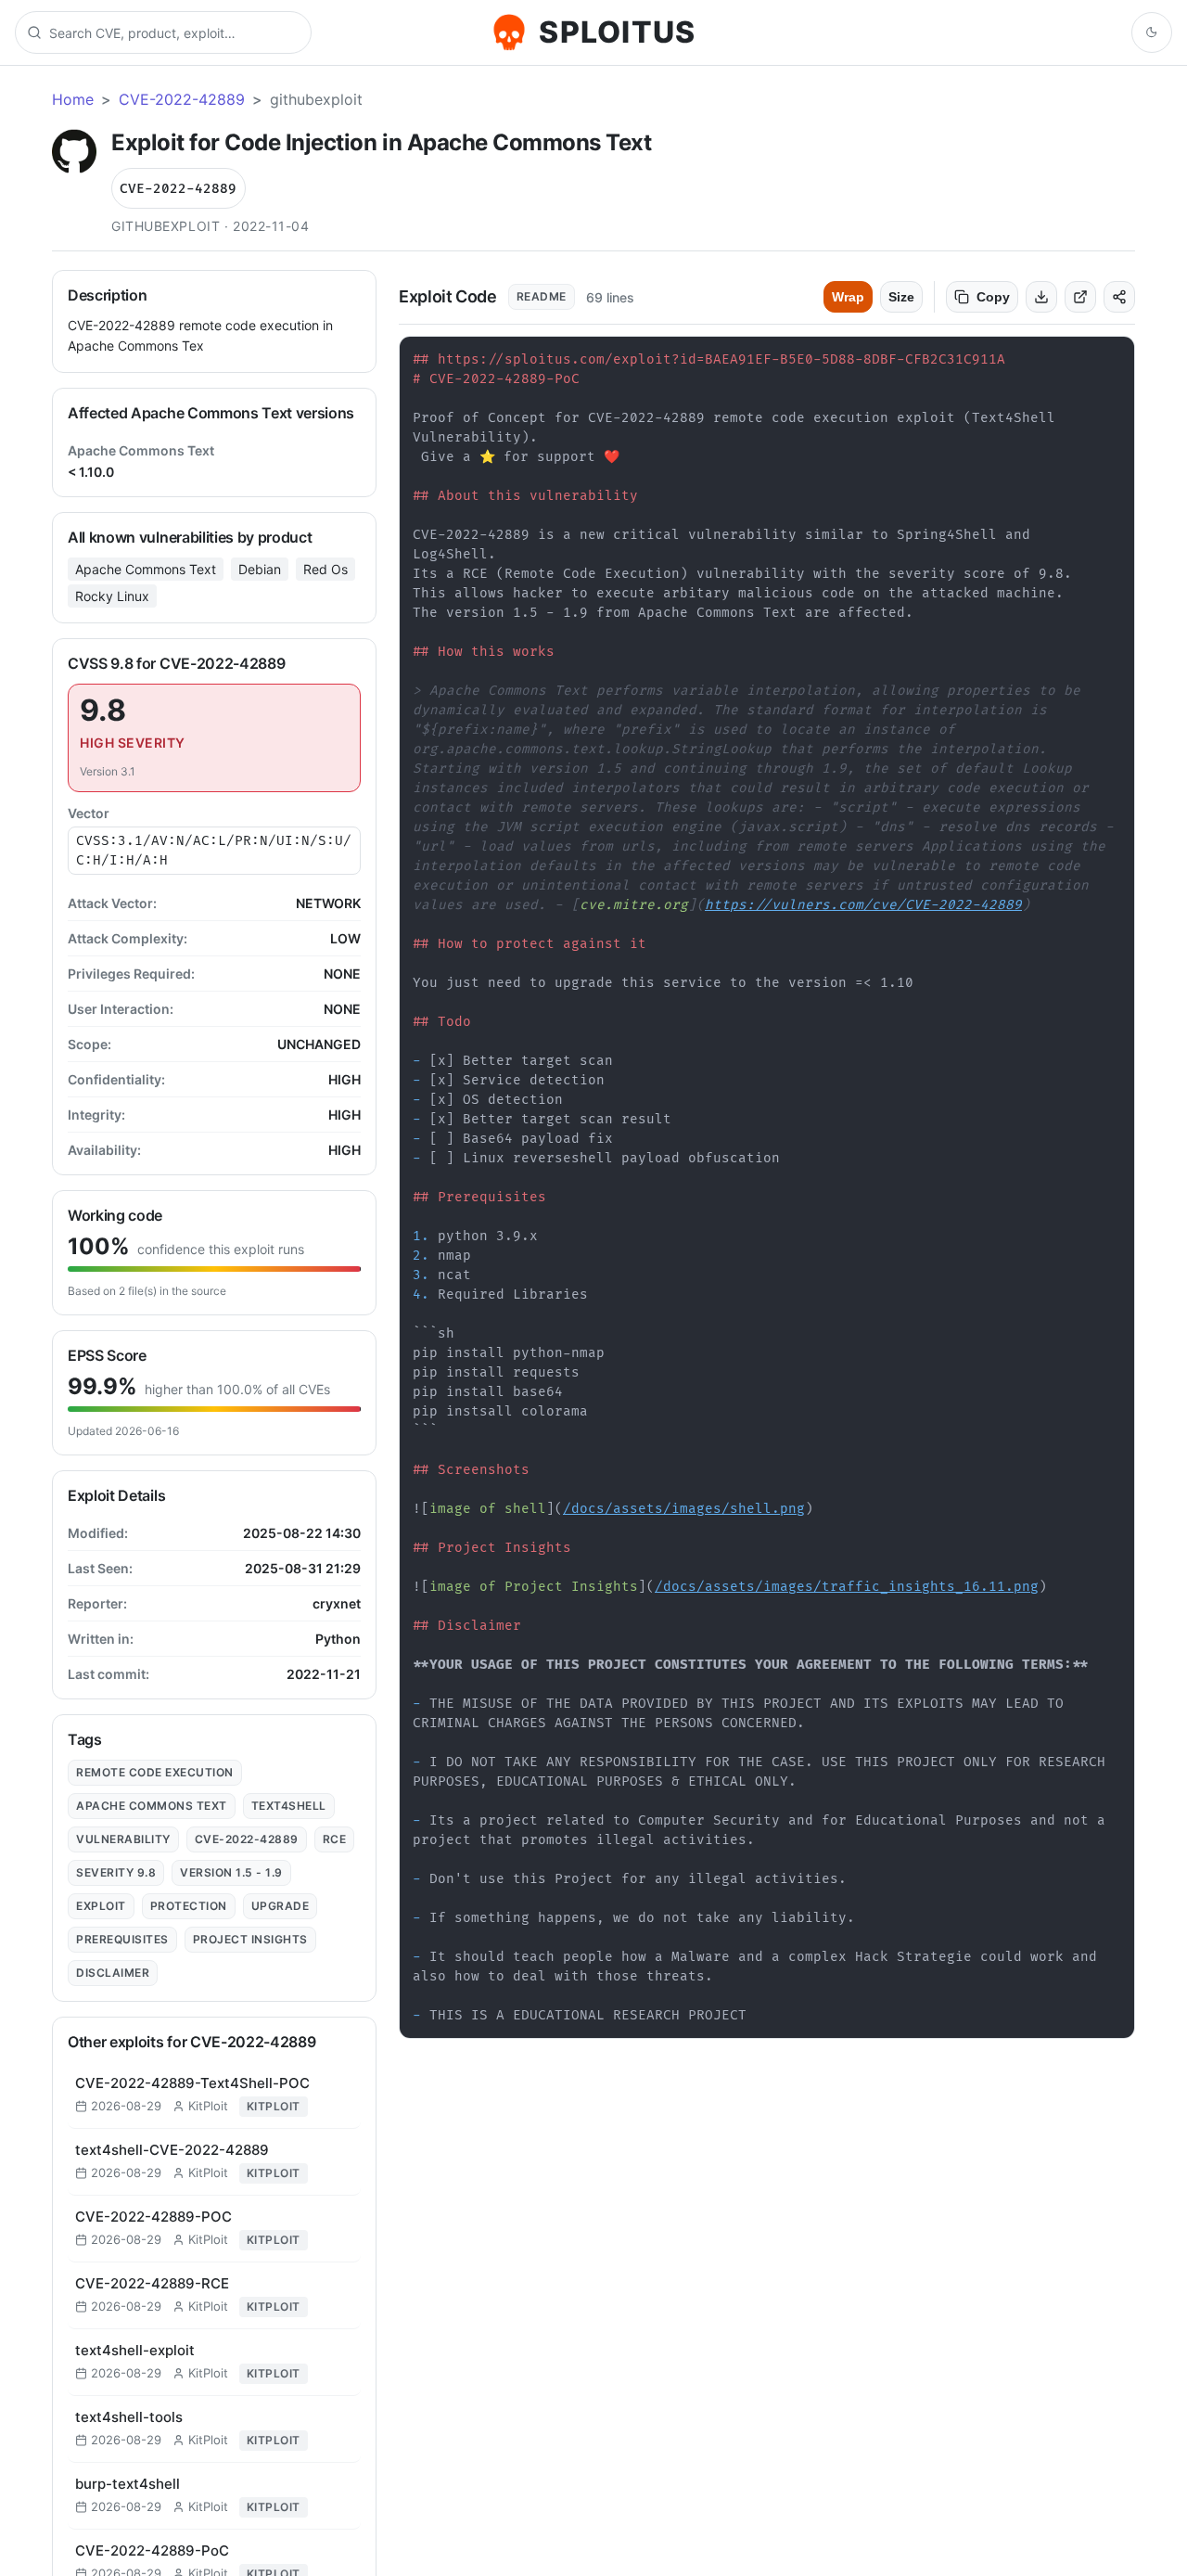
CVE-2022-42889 (182, 99)
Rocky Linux (112, 596)
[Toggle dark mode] (1152, 32)
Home (73, 99)
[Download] (1041, 297)
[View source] (1080, 297)
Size (901, 297)
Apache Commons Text (146, 569)
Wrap (848, 297)
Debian (260, 569)
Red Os (325, 569)
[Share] (1119, 297)
